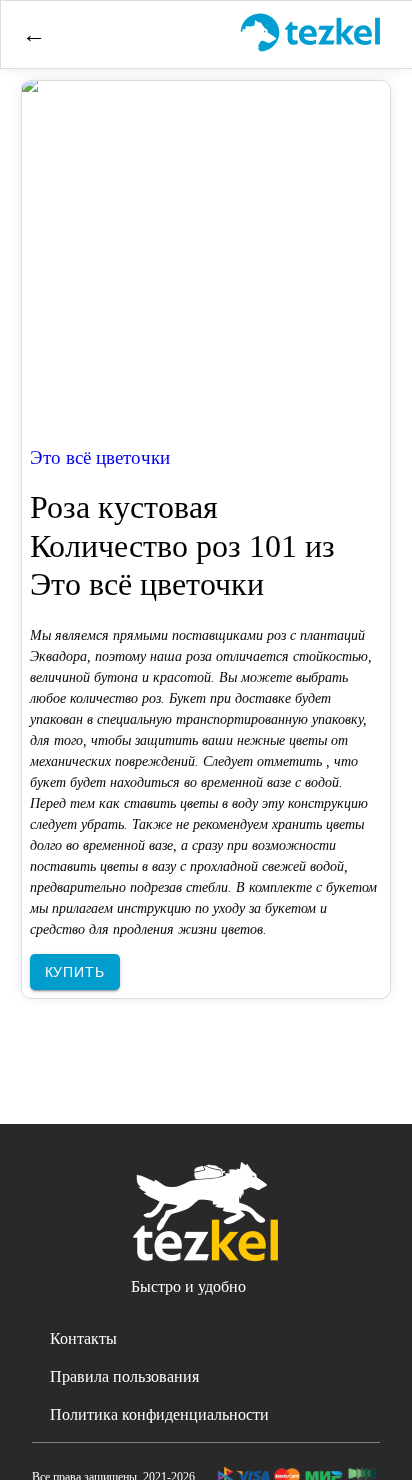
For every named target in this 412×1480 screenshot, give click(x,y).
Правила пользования (124, 1376)
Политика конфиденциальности (159, 1414)
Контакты (83, 1338)
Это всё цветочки (100, 457)
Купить (75, 972)
